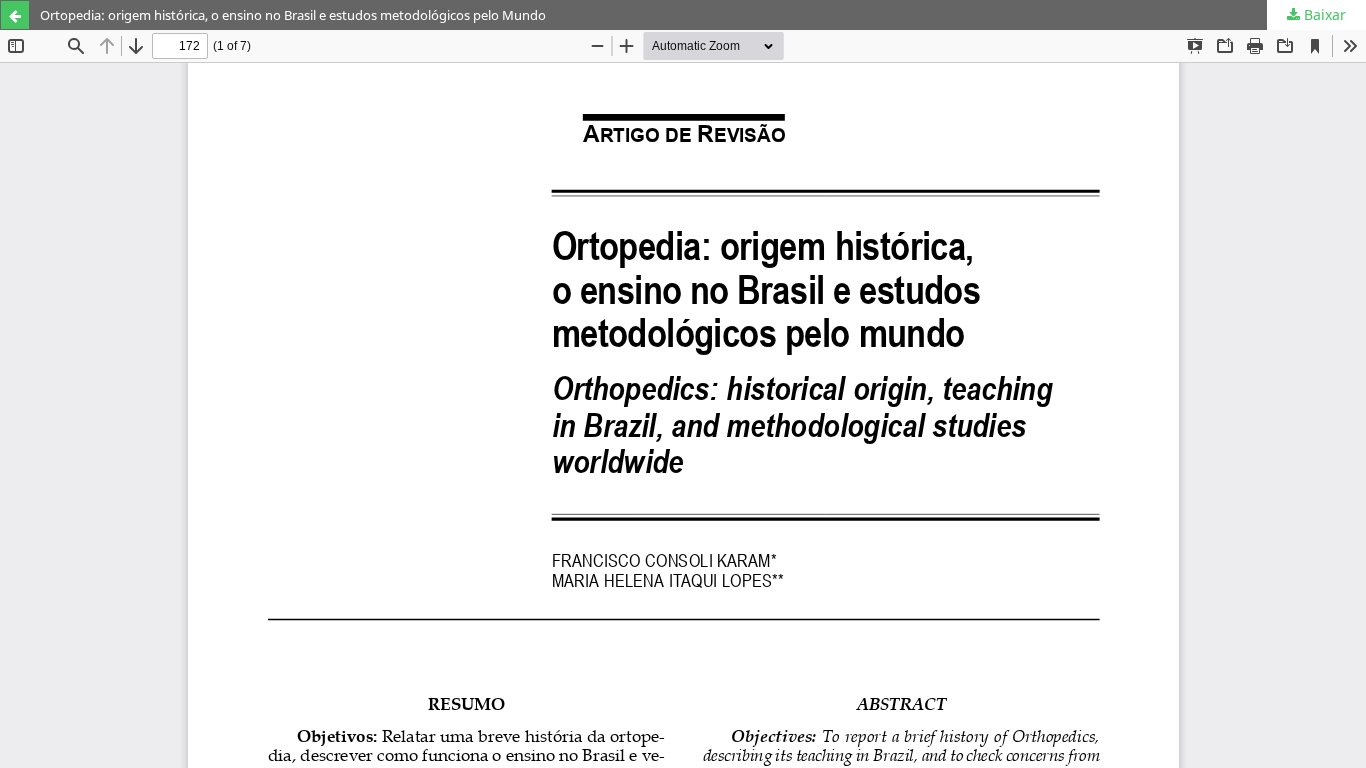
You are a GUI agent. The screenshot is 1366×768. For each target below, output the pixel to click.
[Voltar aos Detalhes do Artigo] (15, 15)
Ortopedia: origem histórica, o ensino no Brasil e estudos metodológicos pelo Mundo (293, 15)
